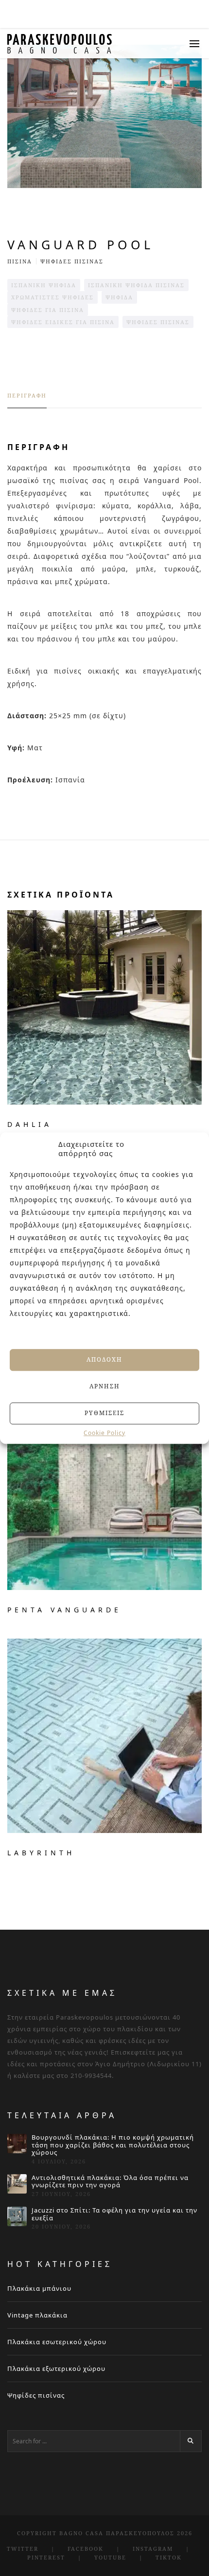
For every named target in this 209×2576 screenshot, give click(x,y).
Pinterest (46, 2557)
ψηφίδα (119, 297)
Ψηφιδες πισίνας (72, 261)
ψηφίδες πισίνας (158, 322)
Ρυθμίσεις (104, 1413)
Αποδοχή (104, 1359)
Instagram (153, 2549)
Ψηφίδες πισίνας (36, 2395)
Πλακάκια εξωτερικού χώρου (56, 2369)
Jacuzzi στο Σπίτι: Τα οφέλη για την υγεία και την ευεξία (114, 2214)
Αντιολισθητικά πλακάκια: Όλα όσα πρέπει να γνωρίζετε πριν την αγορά (110, 2182)
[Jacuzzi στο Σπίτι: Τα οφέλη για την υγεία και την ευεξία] (17, 2216)
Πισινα (20, 261)
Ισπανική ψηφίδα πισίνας (136, 285)
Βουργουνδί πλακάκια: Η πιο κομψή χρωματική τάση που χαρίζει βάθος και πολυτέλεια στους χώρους (113, 2145)
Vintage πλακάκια (37, 2315)
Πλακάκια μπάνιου (39, 2288)
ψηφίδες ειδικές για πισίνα (63, 322)
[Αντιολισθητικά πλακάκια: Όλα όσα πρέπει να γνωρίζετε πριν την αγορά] (17, 2184)
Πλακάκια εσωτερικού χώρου (57, 2342)
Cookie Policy (104, 1433)
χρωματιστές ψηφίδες (52, 297)
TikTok (169, 2557)
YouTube (110, 2557)
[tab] (27, 400)
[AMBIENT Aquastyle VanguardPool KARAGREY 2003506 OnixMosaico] (104, 116)
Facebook (86, 2549)
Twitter (23, 2549)
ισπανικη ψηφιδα (44, 285)
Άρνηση (105, 1386)
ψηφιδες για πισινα (48, 310)
